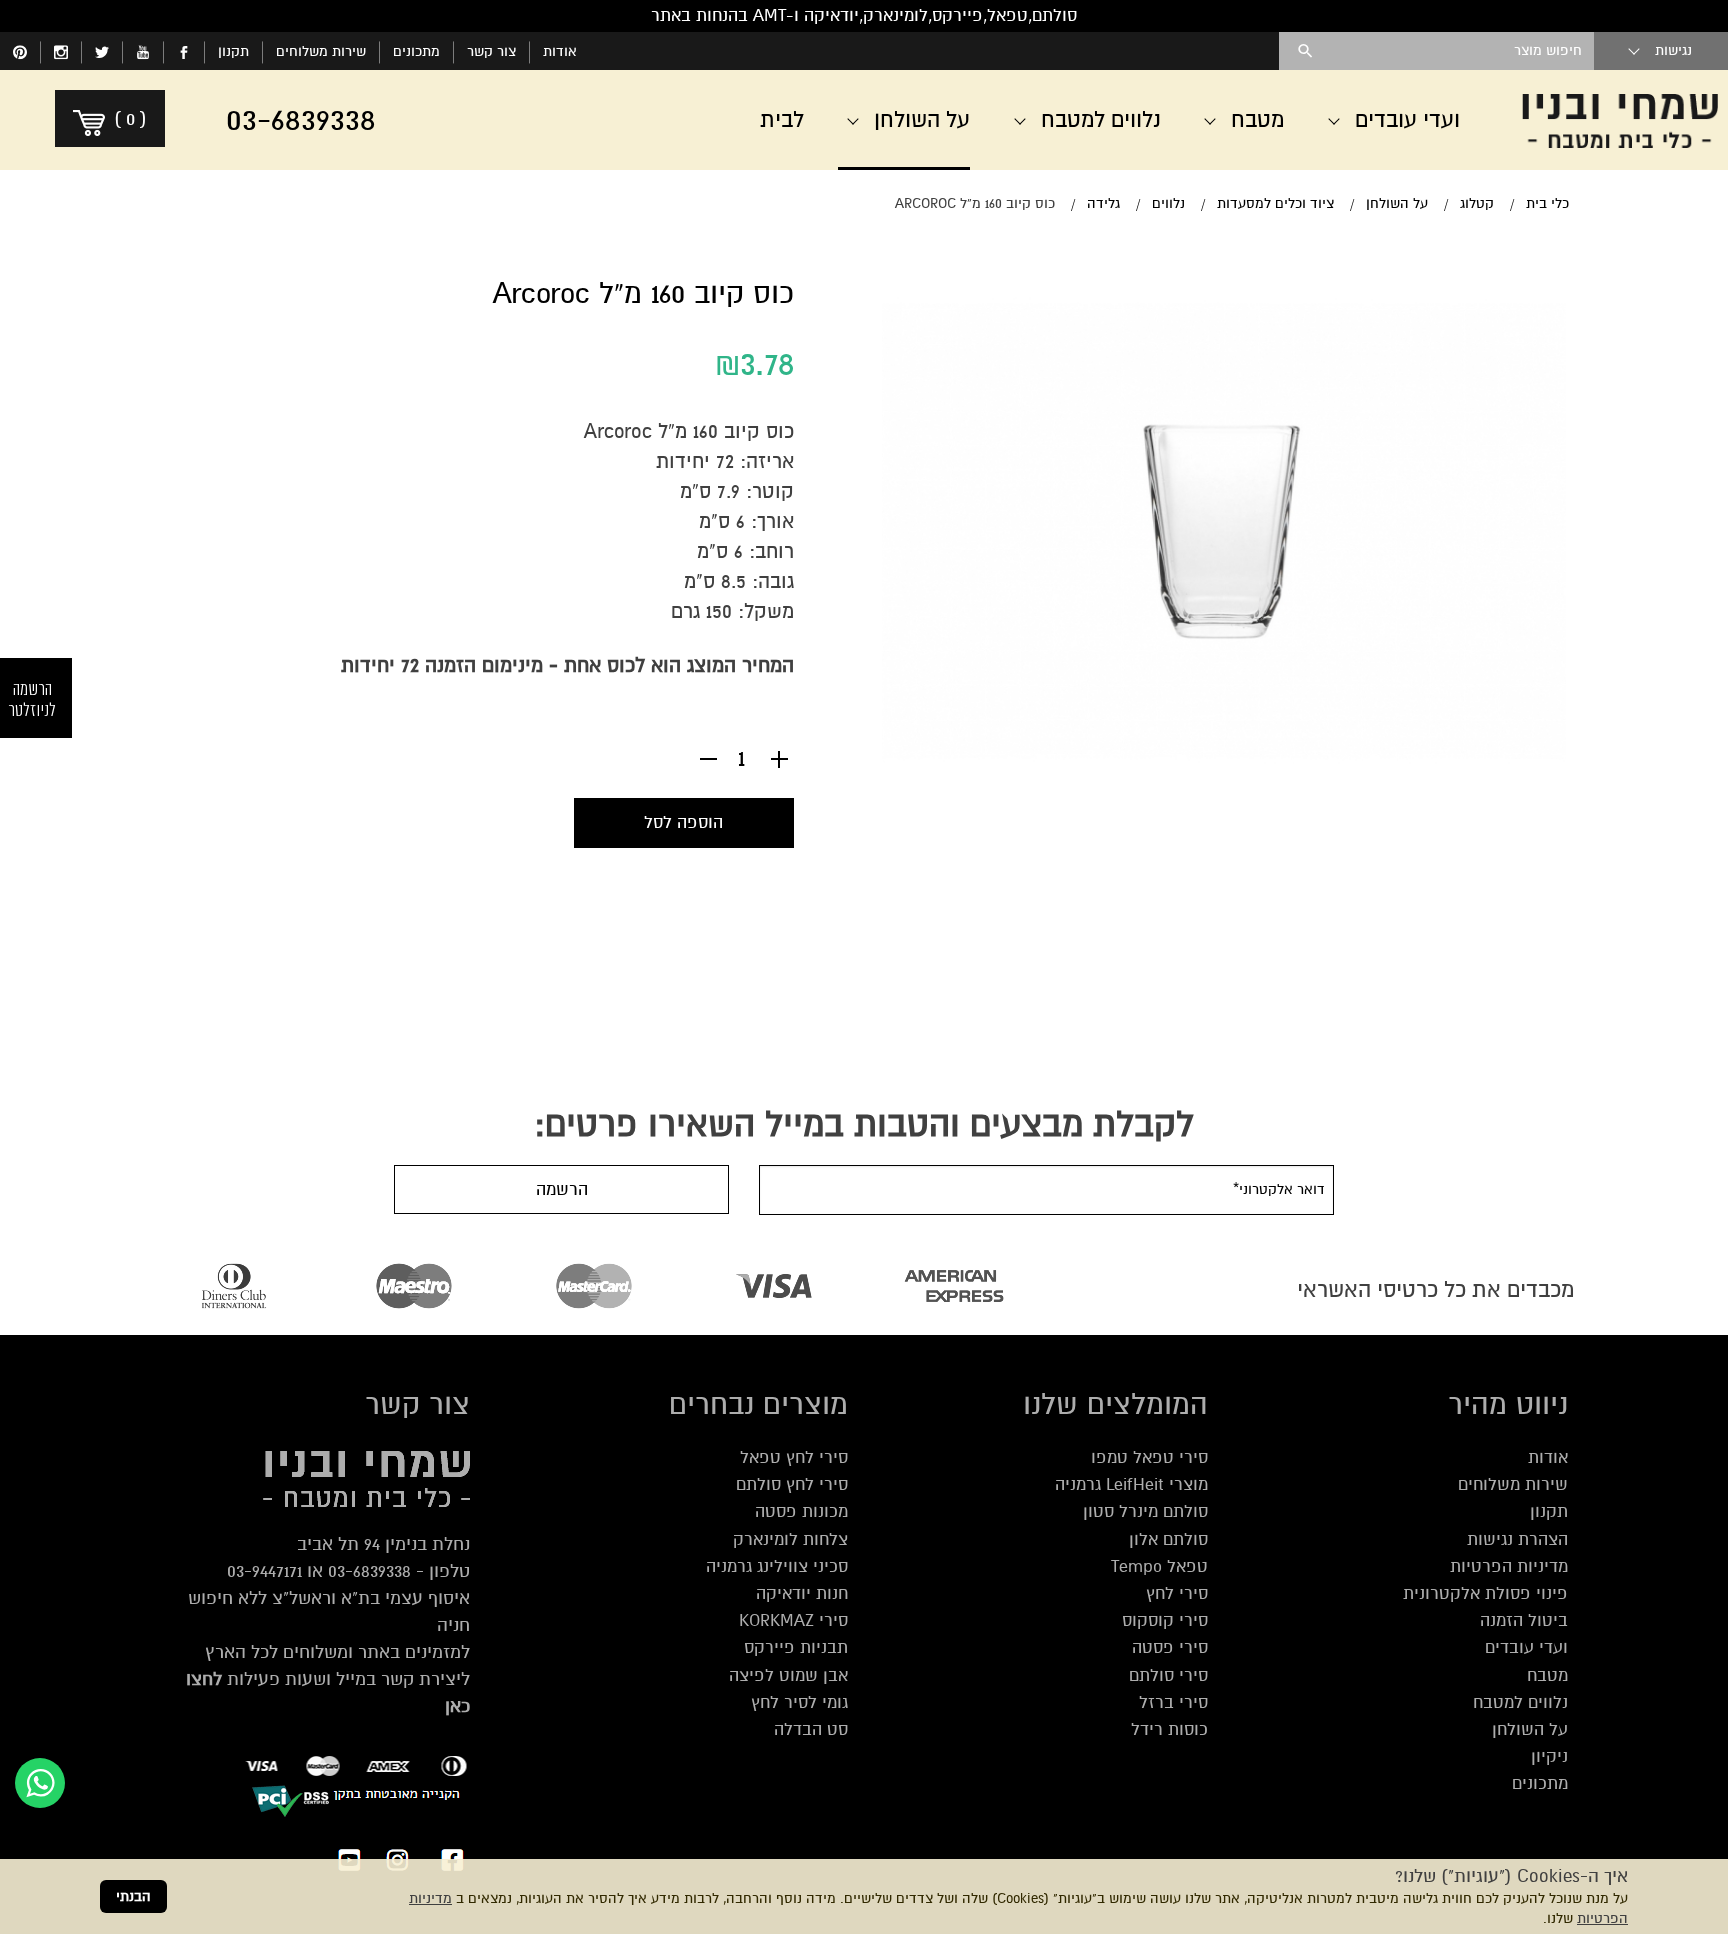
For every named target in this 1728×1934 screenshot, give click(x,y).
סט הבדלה (811, 1729)
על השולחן (1530, 1729)
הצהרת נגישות (1517, 1539)
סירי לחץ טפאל (794, 1457)
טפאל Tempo (1159, 1566)
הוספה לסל (683, 822)
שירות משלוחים (321, 51)
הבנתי (133, 1896)
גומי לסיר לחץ (799, 1702)
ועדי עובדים (1526, 1647)
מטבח (1547, 1675)
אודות (560, 51)
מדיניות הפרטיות (1509, 1566)
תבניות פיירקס (796, 1647)
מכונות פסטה (801, 1511)
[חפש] (1305, 51)
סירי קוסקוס (1165, 1620)
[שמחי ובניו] (1620, 120)
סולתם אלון (1168, 1539)
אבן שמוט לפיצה (788, 1675)
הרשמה (562, 1189)
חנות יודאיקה (802, 1593)
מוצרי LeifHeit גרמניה (1131, 1484)
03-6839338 (369, 1571)
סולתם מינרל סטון (1145, 1511)
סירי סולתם (1168, 1675)
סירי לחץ (1177, 1593)
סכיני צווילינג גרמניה (777, 1566)
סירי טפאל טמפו (1149, 1457)
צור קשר (491, 51)
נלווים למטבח (1520, 1702)
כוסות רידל (1169, 1729)
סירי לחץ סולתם (792, 1484)
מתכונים (416, 51)
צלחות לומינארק (790, 1539)
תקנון (233, 51)
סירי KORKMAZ (793, 1620)
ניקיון (1549, 1756)
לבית (782, 120)
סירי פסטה (1170, 1647)
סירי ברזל (1173, 1702)
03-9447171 (264, 1571)
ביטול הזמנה (1524, 1620)
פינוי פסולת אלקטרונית (1485, 1593)
